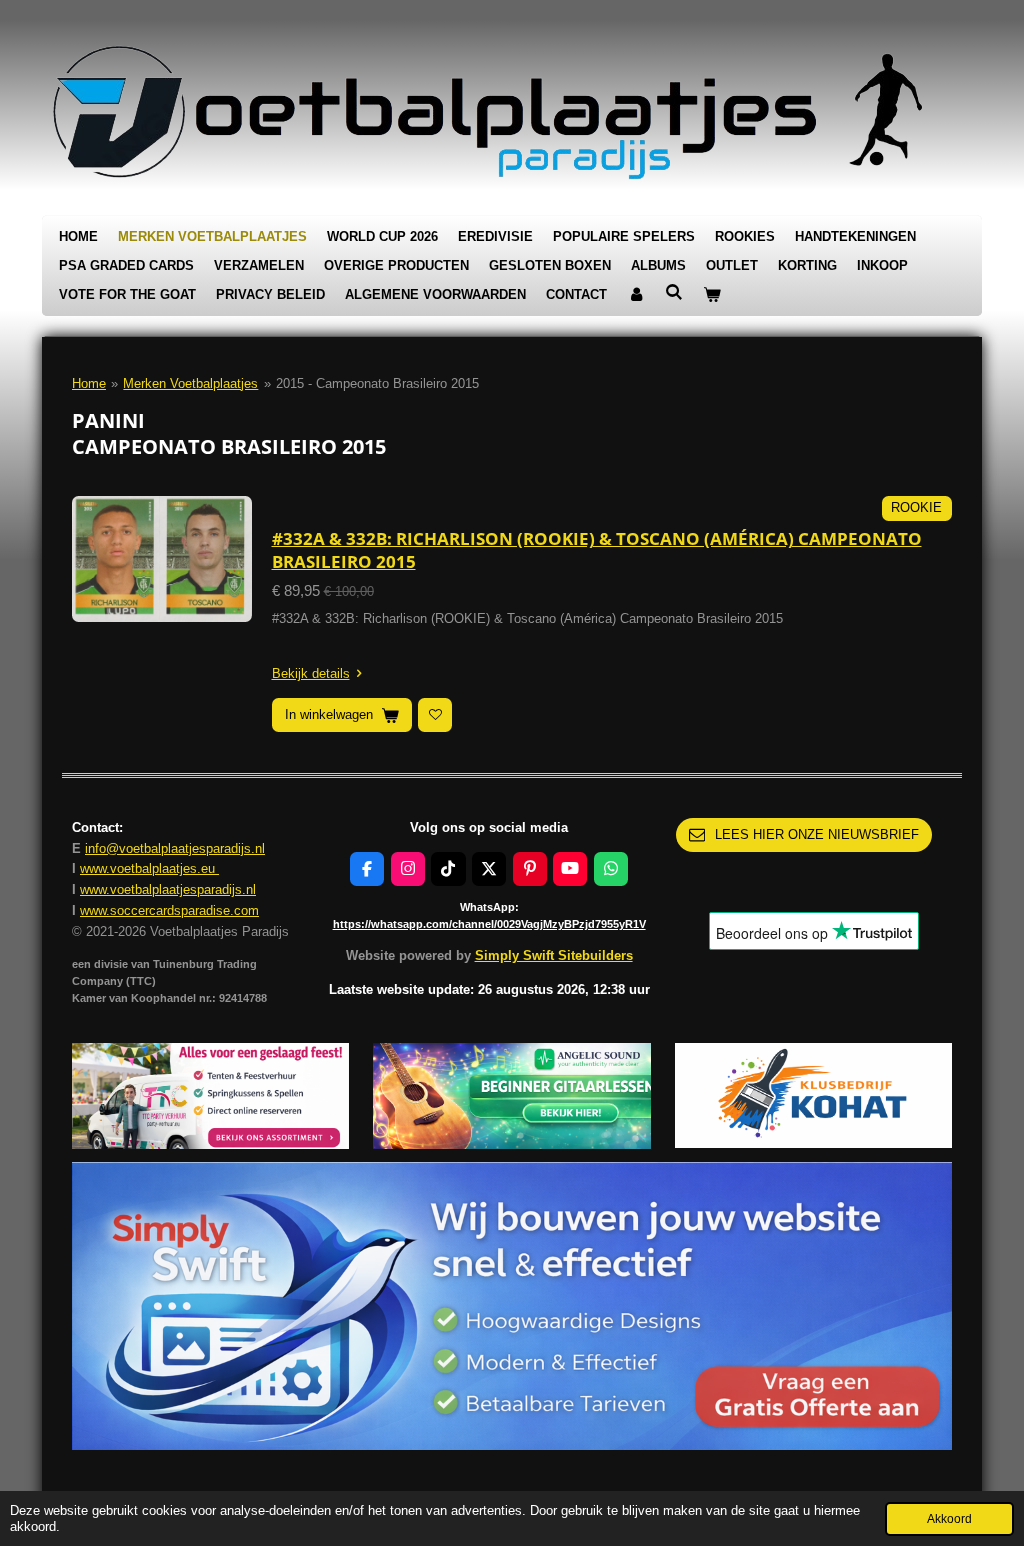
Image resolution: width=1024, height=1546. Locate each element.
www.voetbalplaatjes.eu (149, 868)
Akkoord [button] (949, 1518)
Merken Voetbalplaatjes (190, 383)
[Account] (636, 295)
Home (89, 383)
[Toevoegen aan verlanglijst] (435, 715)
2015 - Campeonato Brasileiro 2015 (377, 383)
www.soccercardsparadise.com (169, 910)
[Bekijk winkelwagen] (712, 295)
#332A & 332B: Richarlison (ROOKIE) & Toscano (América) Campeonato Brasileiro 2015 (597, 549)
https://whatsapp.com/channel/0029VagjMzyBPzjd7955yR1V (489, 924)
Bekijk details (311, 673)
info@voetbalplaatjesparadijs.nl (175, 848)
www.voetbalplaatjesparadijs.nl (168, 889)
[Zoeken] (674, 292)
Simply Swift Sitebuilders (554, 955)
